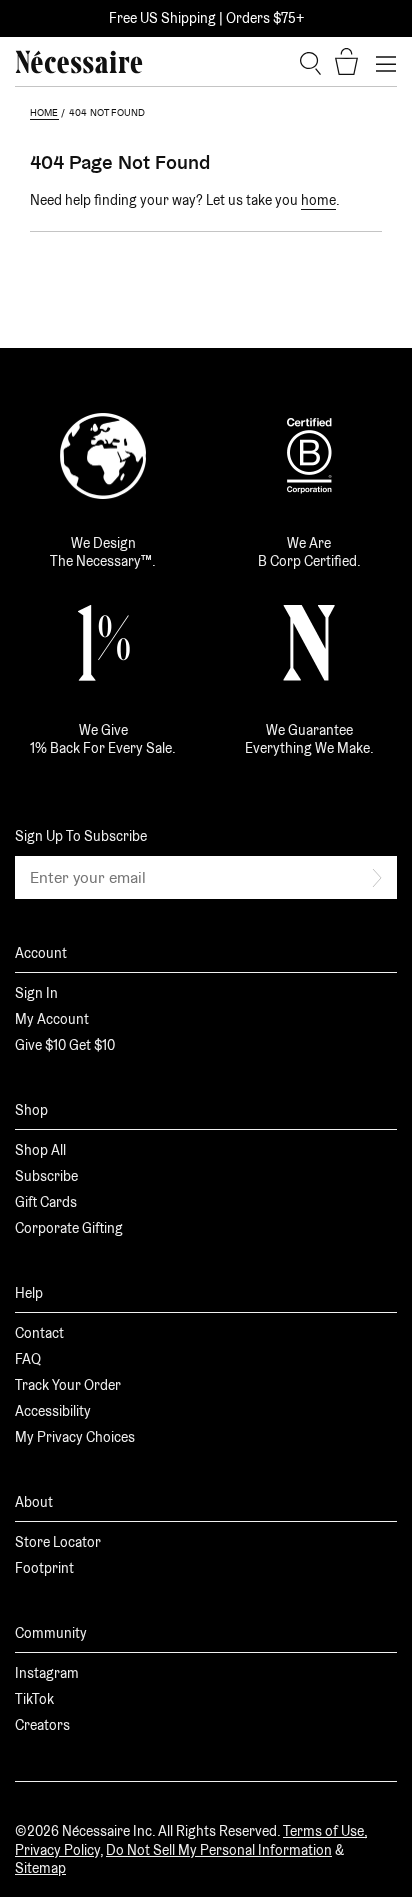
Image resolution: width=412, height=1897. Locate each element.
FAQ (28, 1359)
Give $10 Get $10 (65, 1045)
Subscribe (46, 1176)
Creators (42, 1725)
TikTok (34, 1699)
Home (44, 112)
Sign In (36, 993)
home (318, 200)
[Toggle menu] (386, 62)
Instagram (47, 1673)
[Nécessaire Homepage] (79, 62)
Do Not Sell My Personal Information (219, 1850)
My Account (52, 1019)
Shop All (40, 1150)
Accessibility (53, 1411)
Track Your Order (68, 1385)
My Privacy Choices (75, 1437)
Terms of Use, (325, 1831)
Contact (39, 1333)
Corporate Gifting (69, 1228)
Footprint (44, 1568)
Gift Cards (46, 1202)
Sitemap (40, 1868)
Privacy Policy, (59, 1850)
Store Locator (58, 1542)
